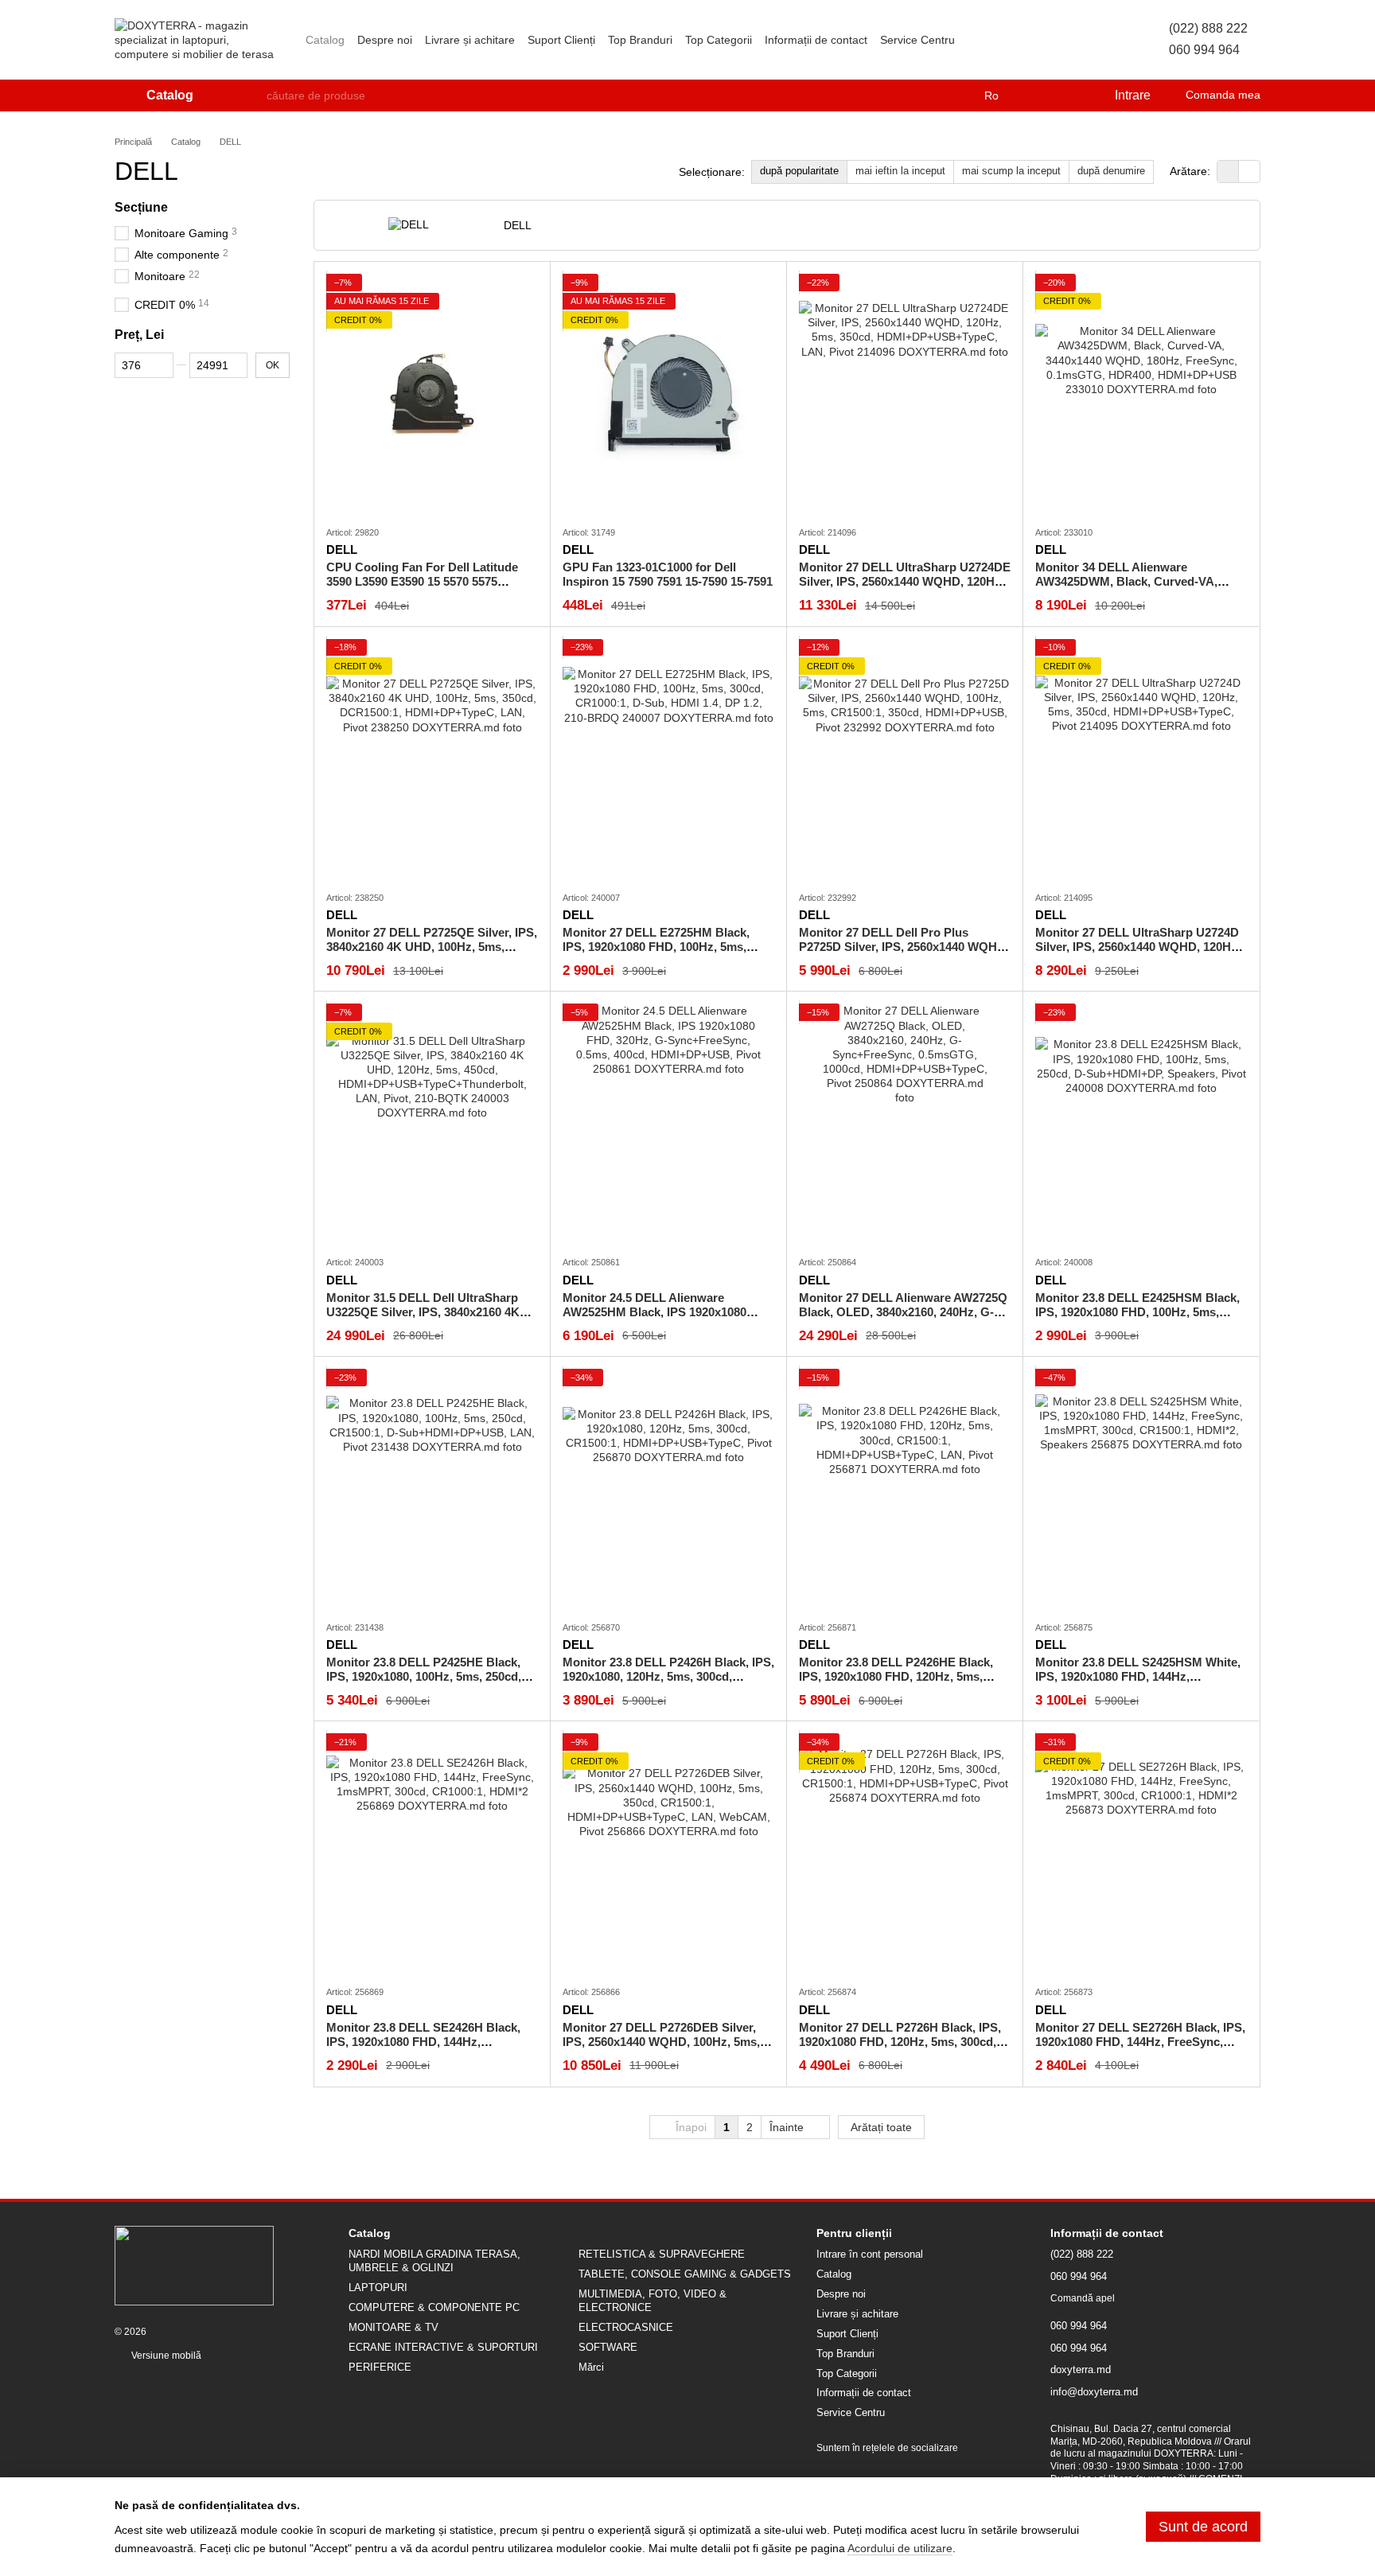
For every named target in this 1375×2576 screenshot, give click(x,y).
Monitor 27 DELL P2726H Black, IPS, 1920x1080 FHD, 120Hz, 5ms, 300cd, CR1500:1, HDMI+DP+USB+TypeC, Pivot (900, 2049)
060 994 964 (1204, 50)
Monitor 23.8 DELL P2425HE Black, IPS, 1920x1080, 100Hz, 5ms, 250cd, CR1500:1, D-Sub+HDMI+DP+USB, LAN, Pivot (424, 1684)
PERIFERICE (380, 2367)
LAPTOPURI (378, 2288)
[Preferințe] (1069, 95)
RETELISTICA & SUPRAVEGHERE (662, 2254)
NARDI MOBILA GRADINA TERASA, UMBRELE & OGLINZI (434, 2261)
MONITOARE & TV (393, 2327)
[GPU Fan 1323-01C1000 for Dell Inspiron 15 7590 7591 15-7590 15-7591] (668, 393)
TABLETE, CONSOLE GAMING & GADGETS (685, 2274)
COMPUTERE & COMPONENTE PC (434, 2307)
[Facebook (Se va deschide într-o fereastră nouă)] (1015, 40)
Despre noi (385, 40)
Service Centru (917, 40)
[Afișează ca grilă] (1228, 171)
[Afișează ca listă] (1249, 171)
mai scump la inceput (1011, 171)
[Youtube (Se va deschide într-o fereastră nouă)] (1034, 40)
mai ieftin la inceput (900, 171)
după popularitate (799, 171)
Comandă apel (1083, 2298)
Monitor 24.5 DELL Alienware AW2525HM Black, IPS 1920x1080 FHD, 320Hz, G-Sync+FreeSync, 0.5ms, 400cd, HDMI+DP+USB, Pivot (663, 1319)
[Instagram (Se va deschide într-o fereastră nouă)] (977, 40)
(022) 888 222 (1208, 28)
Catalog (325, 40)
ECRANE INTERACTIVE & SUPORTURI (443, 2347)
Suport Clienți (561, 40)
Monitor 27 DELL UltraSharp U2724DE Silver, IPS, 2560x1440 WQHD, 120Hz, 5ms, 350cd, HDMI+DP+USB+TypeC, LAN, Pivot (905, 588)
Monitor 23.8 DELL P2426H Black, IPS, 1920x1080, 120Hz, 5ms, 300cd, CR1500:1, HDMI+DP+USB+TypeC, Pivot (668, 1684)
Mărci (591, 2367)
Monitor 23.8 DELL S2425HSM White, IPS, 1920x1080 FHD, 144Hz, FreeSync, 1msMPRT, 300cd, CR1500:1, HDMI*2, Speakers (1138, 1684)
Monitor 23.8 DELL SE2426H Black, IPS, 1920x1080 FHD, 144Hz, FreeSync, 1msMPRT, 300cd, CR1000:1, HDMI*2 (423, 2049)
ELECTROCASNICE (626, 2327)
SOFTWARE (608, 2347)
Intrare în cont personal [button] (870, 2254)
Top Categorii (719, 40)
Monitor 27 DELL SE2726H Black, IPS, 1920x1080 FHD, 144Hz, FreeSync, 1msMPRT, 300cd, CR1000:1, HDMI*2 (1140, 2042)
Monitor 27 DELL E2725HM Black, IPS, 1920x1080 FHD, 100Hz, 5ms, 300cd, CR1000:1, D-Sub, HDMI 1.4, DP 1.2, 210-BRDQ (659, 954)
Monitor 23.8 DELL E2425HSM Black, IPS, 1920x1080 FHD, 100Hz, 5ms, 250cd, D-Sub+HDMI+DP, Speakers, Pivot (1137, 1319)
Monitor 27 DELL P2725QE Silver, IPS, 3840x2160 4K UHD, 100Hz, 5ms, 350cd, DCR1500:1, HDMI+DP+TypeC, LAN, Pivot (432, 954)
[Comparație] (1037, 95)
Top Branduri (640, 40)
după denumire (1111, 171)
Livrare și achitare (470, 40)
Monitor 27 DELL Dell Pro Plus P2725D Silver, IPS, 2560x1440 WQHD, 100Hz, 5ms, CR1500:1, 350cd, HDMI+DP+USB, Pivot (904, 954)
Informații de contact (816, 40)
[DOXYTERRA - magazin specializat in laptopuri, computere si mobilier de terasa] (194, 2265)
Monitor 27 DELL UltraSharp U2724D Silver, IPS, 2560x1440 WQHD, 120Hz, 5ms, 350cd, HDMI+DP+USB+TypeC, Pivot (1138, 954)
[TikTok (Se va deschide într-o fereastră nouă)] (996, 40)
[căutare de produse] (254, 95)
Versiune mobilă (165, 2356)
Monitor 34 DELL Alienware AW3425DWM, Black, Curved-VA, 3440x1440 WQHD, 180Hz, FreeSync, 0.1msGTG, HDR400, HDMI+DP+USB (1137, 588)
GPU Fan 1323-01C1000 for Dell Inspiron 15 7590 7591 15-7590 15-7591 (668, 574)
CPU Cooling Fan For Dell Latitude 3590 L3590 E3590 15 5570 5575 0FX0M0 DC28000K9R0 (422, 581)
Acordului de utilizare (900, 2548)
